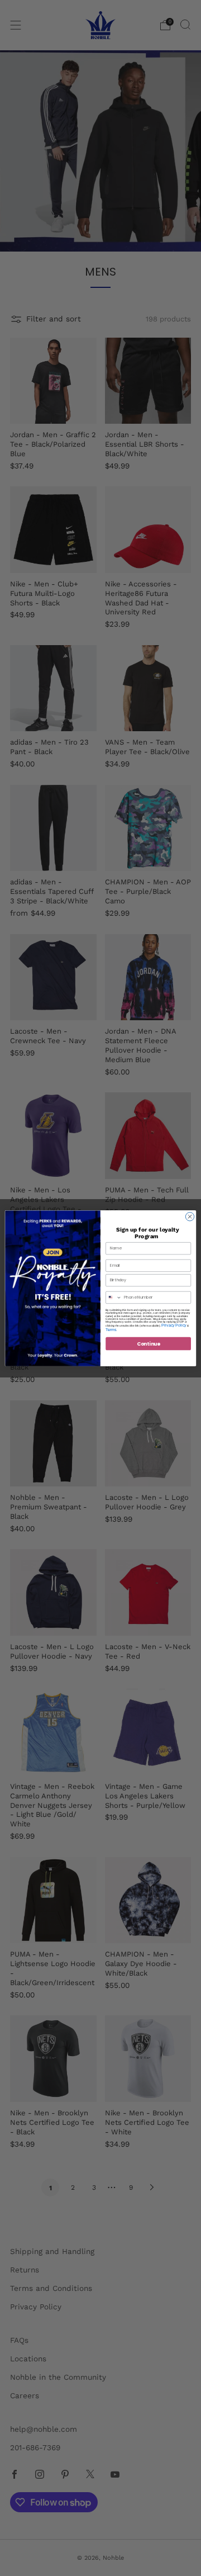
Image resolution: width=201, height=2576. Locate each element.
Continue (149, 1343)
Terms (111, 1329)
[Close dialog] (190, 1216)
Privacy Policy (174, 1325)
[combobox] (114, 1297)
